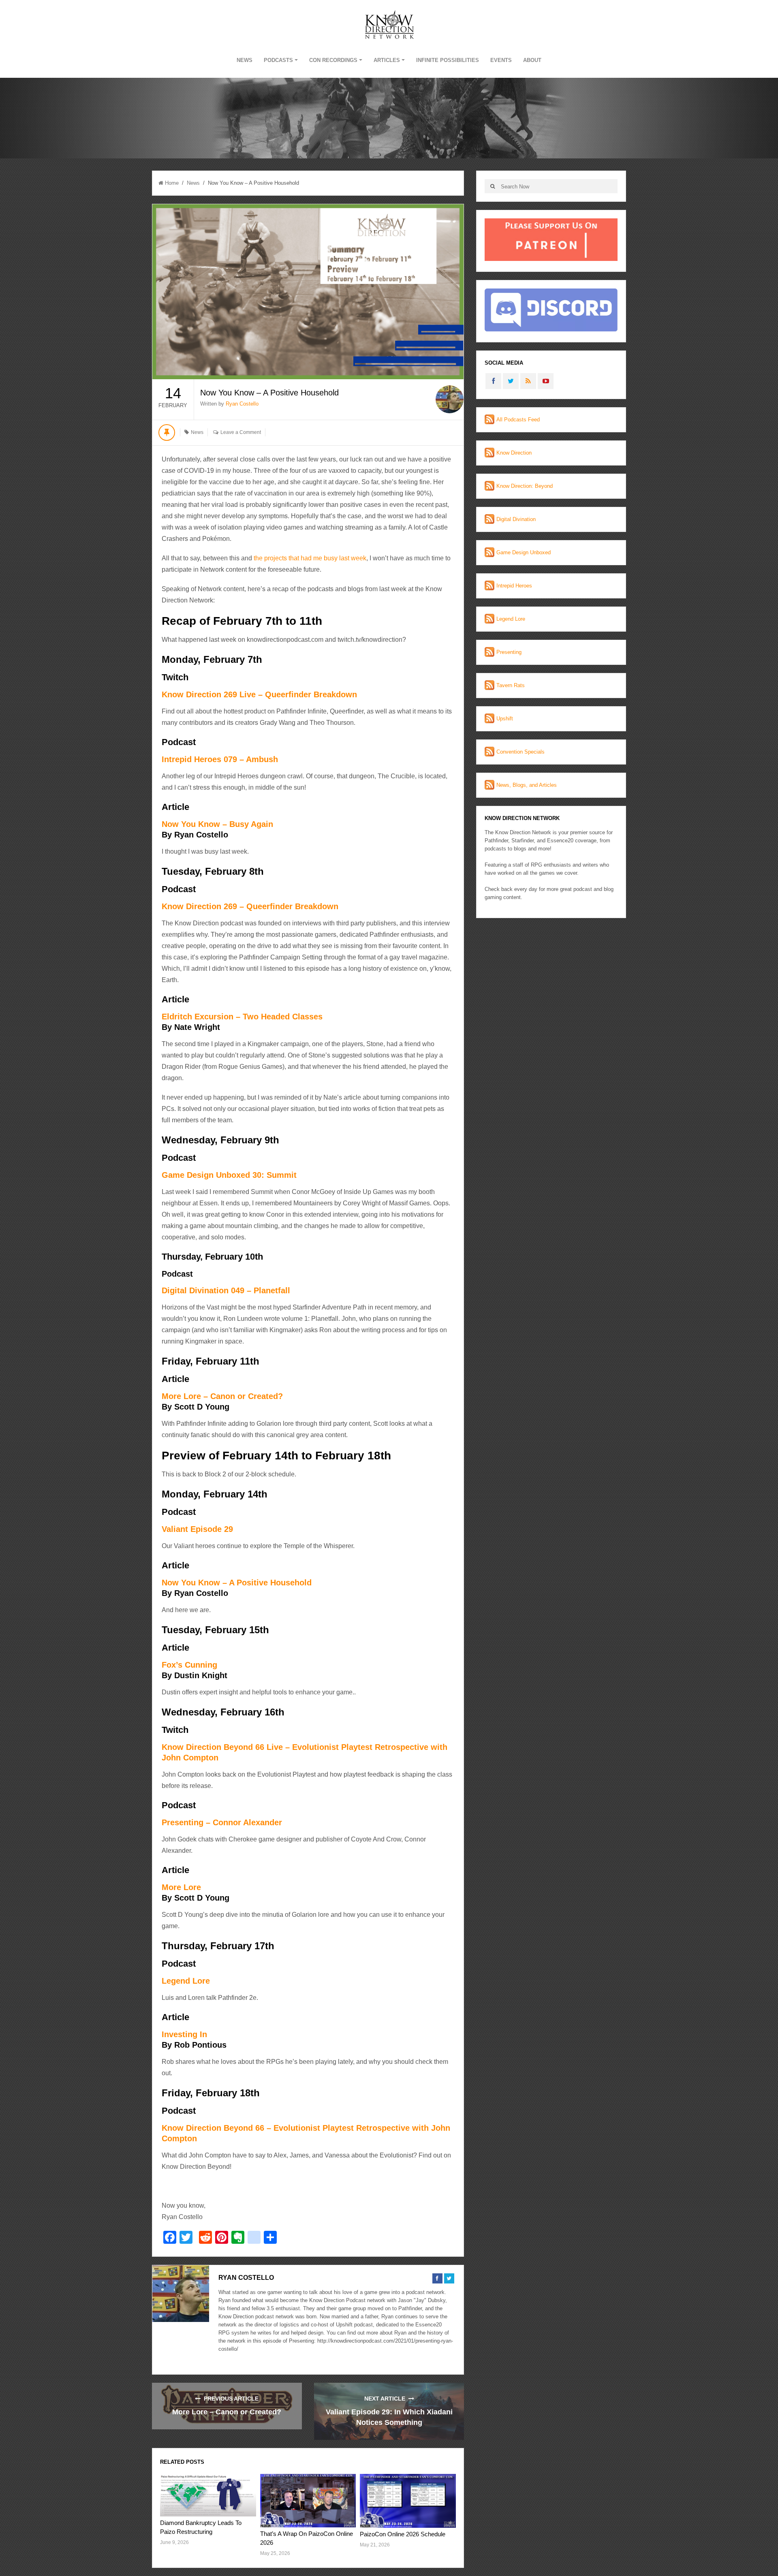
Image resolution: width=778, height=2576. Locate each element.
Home (172, 183)
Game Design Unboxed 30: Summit (229, 1175)
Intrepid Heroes (514, 586)
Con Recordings (333, 60)
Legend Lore (186, 1981)
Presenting (509, 652)
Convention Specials (520, 752)
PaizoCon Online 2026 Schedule (403, 2534)
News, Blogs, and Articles (527, 785)
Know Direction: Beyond (525, 486)
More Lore (181, 1887)
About (532, 60)
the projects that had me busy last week (310, 558)
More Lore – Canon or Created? (222, 1396)
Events (501, 60)
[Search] (493, 186)
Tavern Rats (511, 685)
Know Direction (514, 453)
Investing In (184, 2034)
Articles (387, 60)
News (245, 60)
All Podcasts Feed (518, 420)
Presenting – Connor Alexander (222, 1822)
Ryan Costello (242, 404)
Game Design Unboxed (524, 552)
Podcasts (278, 60)
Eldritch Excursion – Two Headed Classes (242, 1017)
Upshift (505, 719)
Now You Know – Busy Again (217, 824)
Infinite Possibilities (448, 60)
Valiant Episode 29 (197, 1529)
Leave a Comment (241, 432)
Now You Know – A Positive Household (237, 1583)
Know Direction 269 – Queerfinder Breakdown (250, 906)
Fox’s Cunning (189, 1665)
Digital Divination (516, 519)
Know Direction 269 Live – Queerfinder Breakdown (259, 694)
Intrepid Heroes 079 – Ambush (220, 759)
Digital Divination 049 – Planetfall (226, 1290)
